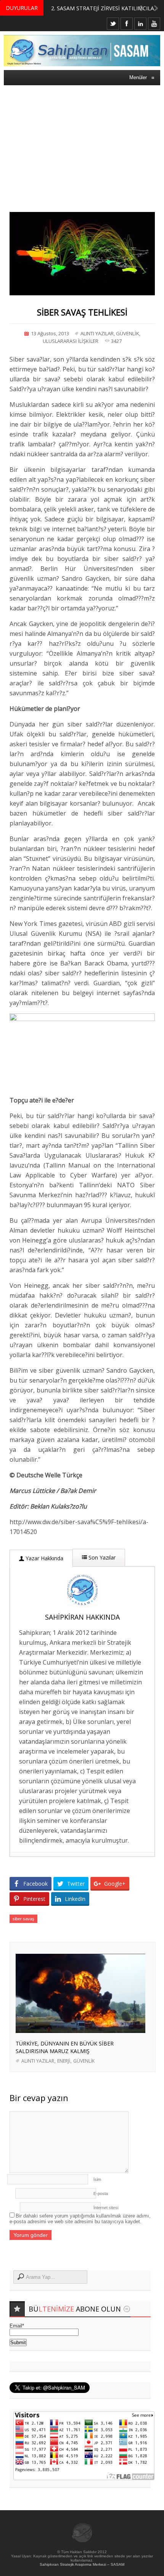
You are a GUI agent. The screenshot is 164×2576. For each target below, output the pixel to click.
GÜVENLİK (128, 333)
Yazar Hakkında (44, 1558)
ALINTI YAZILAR (97, 333)
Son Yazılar (101, 1557)
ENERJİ (64, 2061)
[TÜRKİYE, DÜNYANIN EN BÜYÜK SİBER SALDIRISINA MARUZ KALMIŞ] (80, 2031)
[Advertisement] (82, 143)
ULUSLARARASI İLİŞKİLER (71, 341)
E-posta (101, 2194)
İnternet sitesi (106, 2208)
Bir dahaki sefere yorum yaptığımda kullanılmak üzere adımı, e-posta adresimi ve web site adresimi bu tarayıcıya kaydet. (80, 2219)
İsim (97, 2179)
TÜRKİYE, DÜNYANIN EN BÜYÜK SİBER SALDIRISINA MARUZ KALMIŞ (65, 2047)
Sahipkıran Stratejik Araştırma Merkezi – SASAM (82, 2564)
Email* (17, 2326)
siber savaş (23, 1919)
